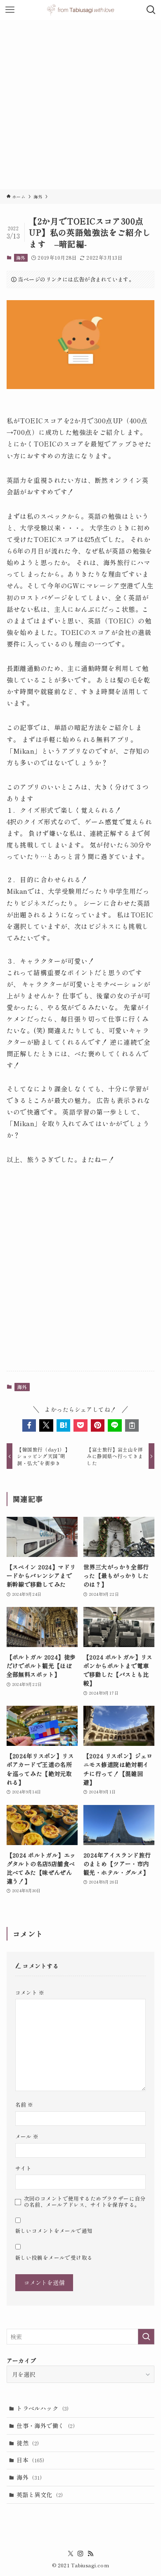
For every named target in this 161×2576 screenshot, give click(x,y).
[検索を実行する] (146, 2337)
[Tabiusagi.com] (80, 10)
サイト (24, 2168)
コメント (30, 1992)
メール (27, 2136)
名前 (24, 2104)
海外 (21, 258)
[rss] (90, 2554)
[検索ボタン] (151, 10)
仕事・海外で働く (46, 2426)
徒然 (28, 2443)
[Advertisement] (80, 105)
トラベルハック (43, 2408)
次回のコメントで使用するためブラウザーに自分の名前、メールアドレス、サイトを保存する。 (85, 2201)
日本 (30, 2460)
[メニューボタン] (10, 10)
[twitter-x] (71, 2554)
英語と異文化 (40, 2495)
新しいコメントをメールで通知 (54, 2231)
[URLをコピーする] (132, 1425)
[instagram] (80, 2554)
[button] (29, 1425)
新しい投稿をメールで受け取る (54, 2257)
